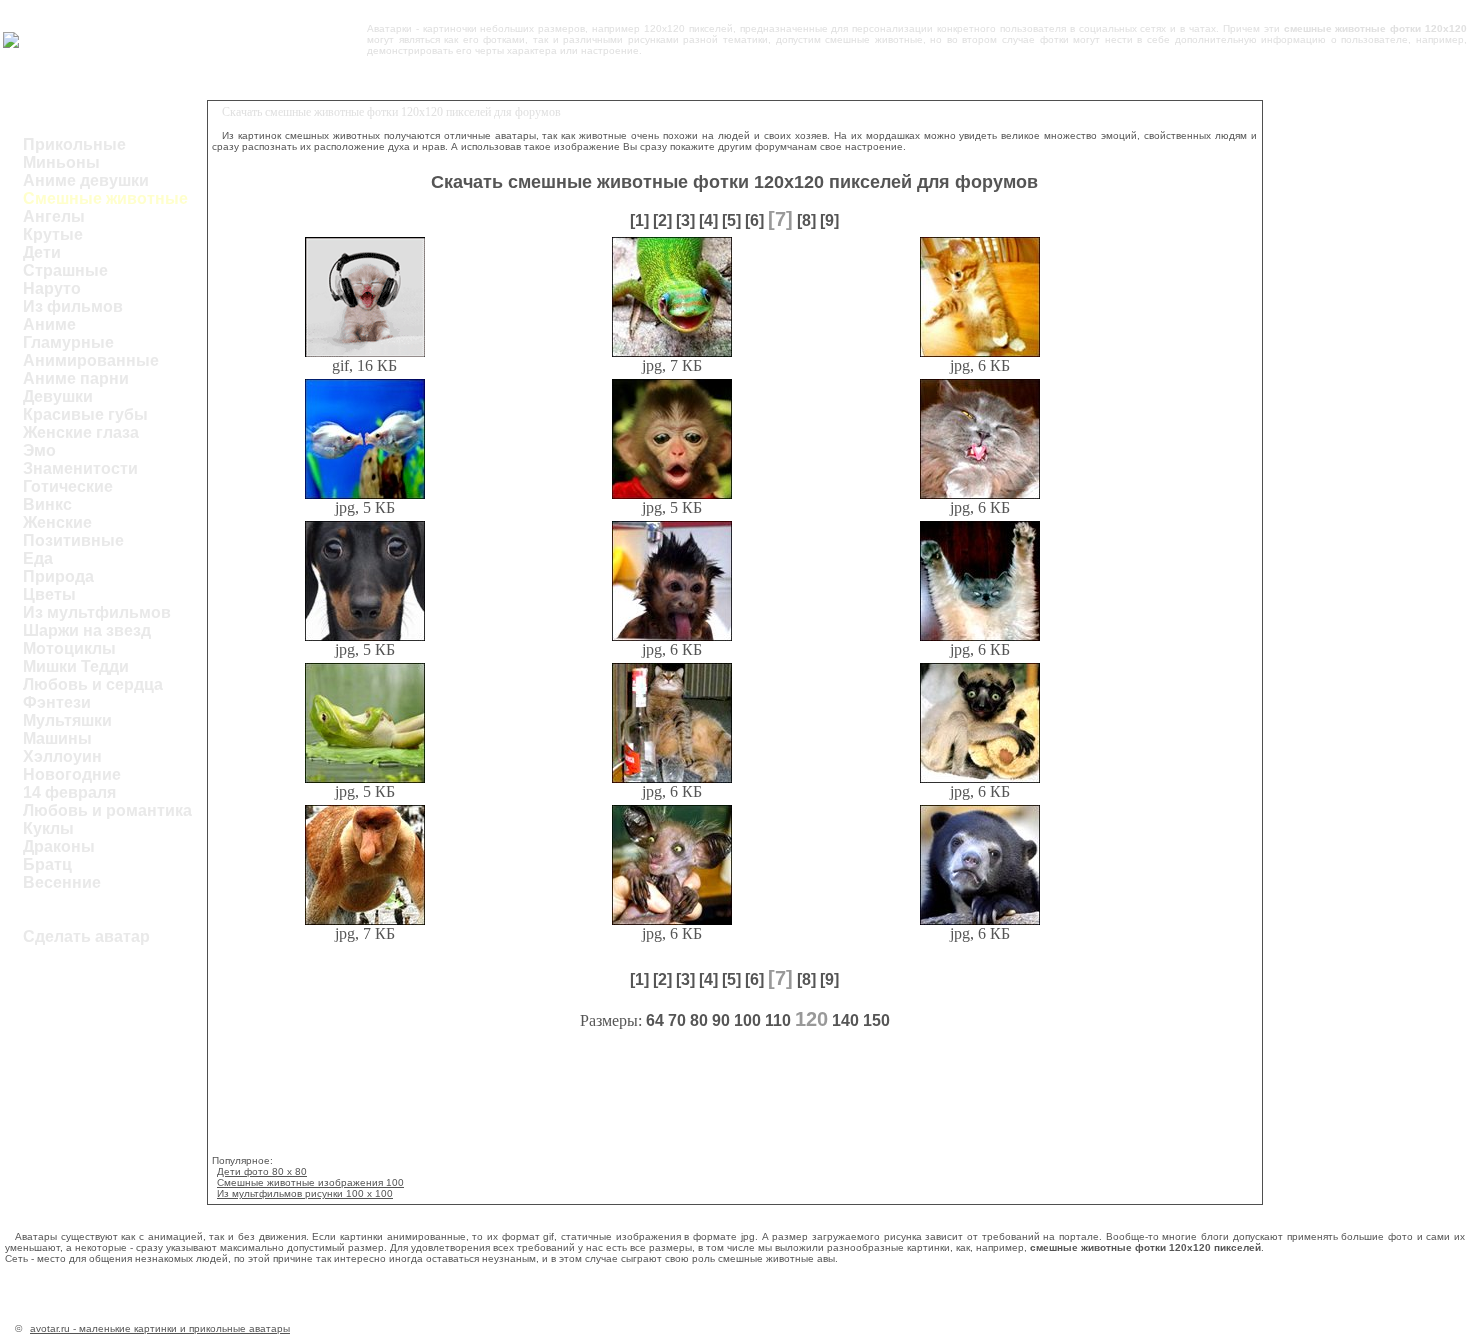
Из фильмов (73, 306)
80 (699, 1020)
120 (811, 1019)
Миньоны (61, 162)
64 (655, 1020)
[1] (639, 220)
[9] (829, 220)
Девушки (58, 396)
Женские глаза (81, 432)
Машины (57, 738)
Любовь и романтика (107, 810)
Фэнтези (57, 702)
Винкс (47, 504)
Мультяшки (67, 720)
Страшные (65, 270)
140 (845, 1020)
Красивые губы (85, 414)
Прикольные (74, 144)
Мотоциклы (69, 648)
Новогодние (72, 774)
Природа (58, 576)
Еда (38, 558)
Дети (42, 252)
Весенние (62, 882)
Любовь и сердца (93, 684)
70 (677, 1020)
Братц (47, 864)
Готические (68, 486)
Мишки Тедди (76, 666)
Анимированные (91, 360)
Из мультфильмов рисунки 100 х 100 (305, 1193)
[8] (806, 220)
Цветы (49, 594)
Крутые (53, 234)
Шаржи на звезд (87, 630)
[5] (731, 220)
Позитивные (73, 540)
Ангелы (54, 216)
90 (721, 1020)
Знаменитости (80, 468)
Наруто (52, 288)
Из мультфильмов (97, 612)
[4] (708, 220)
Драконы (59, 846)
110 (778, 1020)
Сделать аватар (86, 936)
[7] (780, 219)
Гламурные (68, 342)
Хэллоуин (62, 756)
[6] (754, 220)
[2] (662, 220)
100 (747, 1020)
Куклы (48, 828)
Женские (57, 522)
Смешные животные (105, 198)
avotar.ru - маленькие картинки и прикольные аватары (160, 1328)
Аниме (49, 324)
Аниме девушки (86, 180)
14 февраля (69, 792)
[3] (685, 220)
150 (876, 1020)
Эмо (39, 450)
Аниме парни (76, 378)
